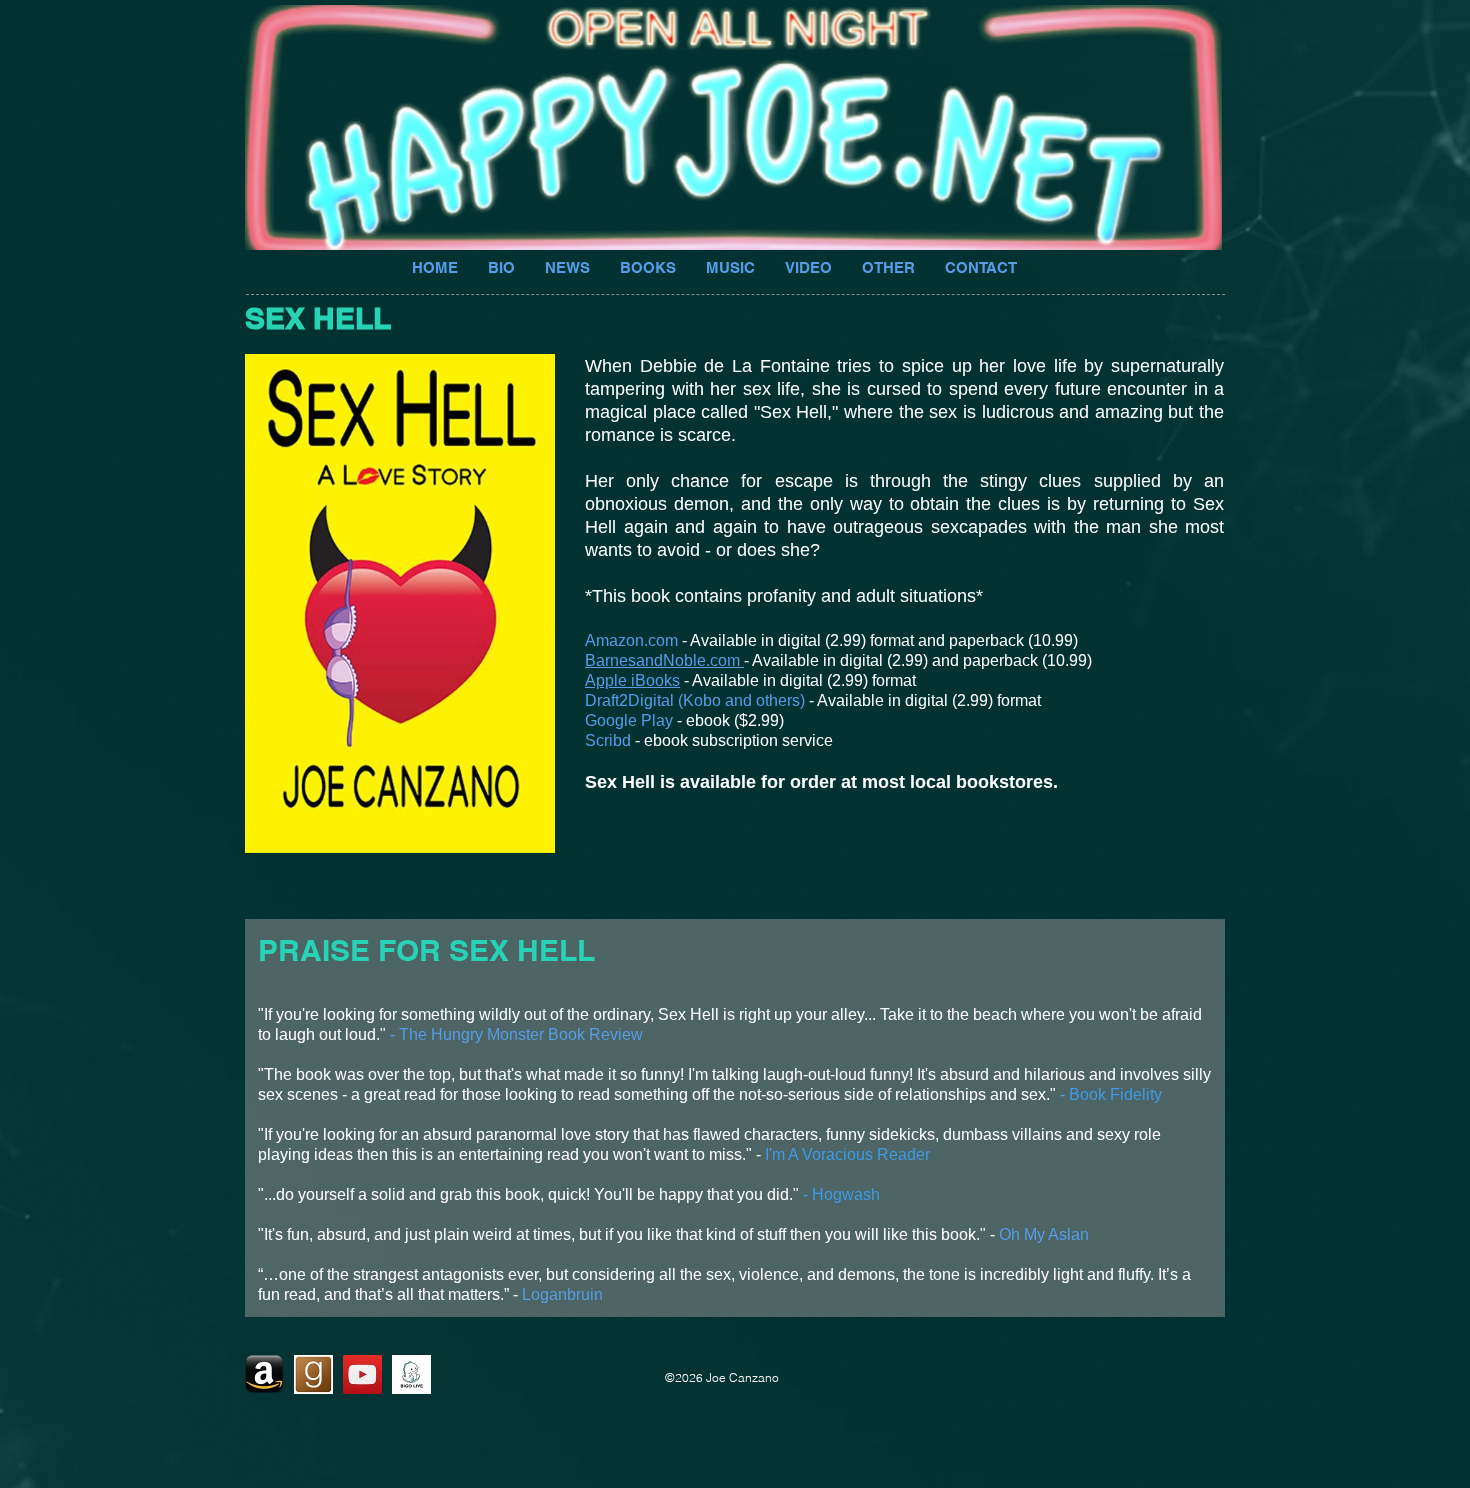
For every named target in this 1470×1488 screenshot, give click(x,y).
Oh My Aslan (1044, 1234)
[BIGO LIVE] (411, 1374)
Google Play (629, 720)
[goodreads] (313, 1374)
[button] (888, 265)
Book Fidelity (1115, 1094)
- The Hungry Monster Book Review (516, 1034)
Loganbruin (562, 1294)
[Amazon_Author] (264, 1374)
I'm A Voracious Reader (845, 1154)
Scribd (608, 740)
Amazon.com (631, 640)
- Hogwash (841, 1194)
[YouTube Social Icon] (362, 1374)
